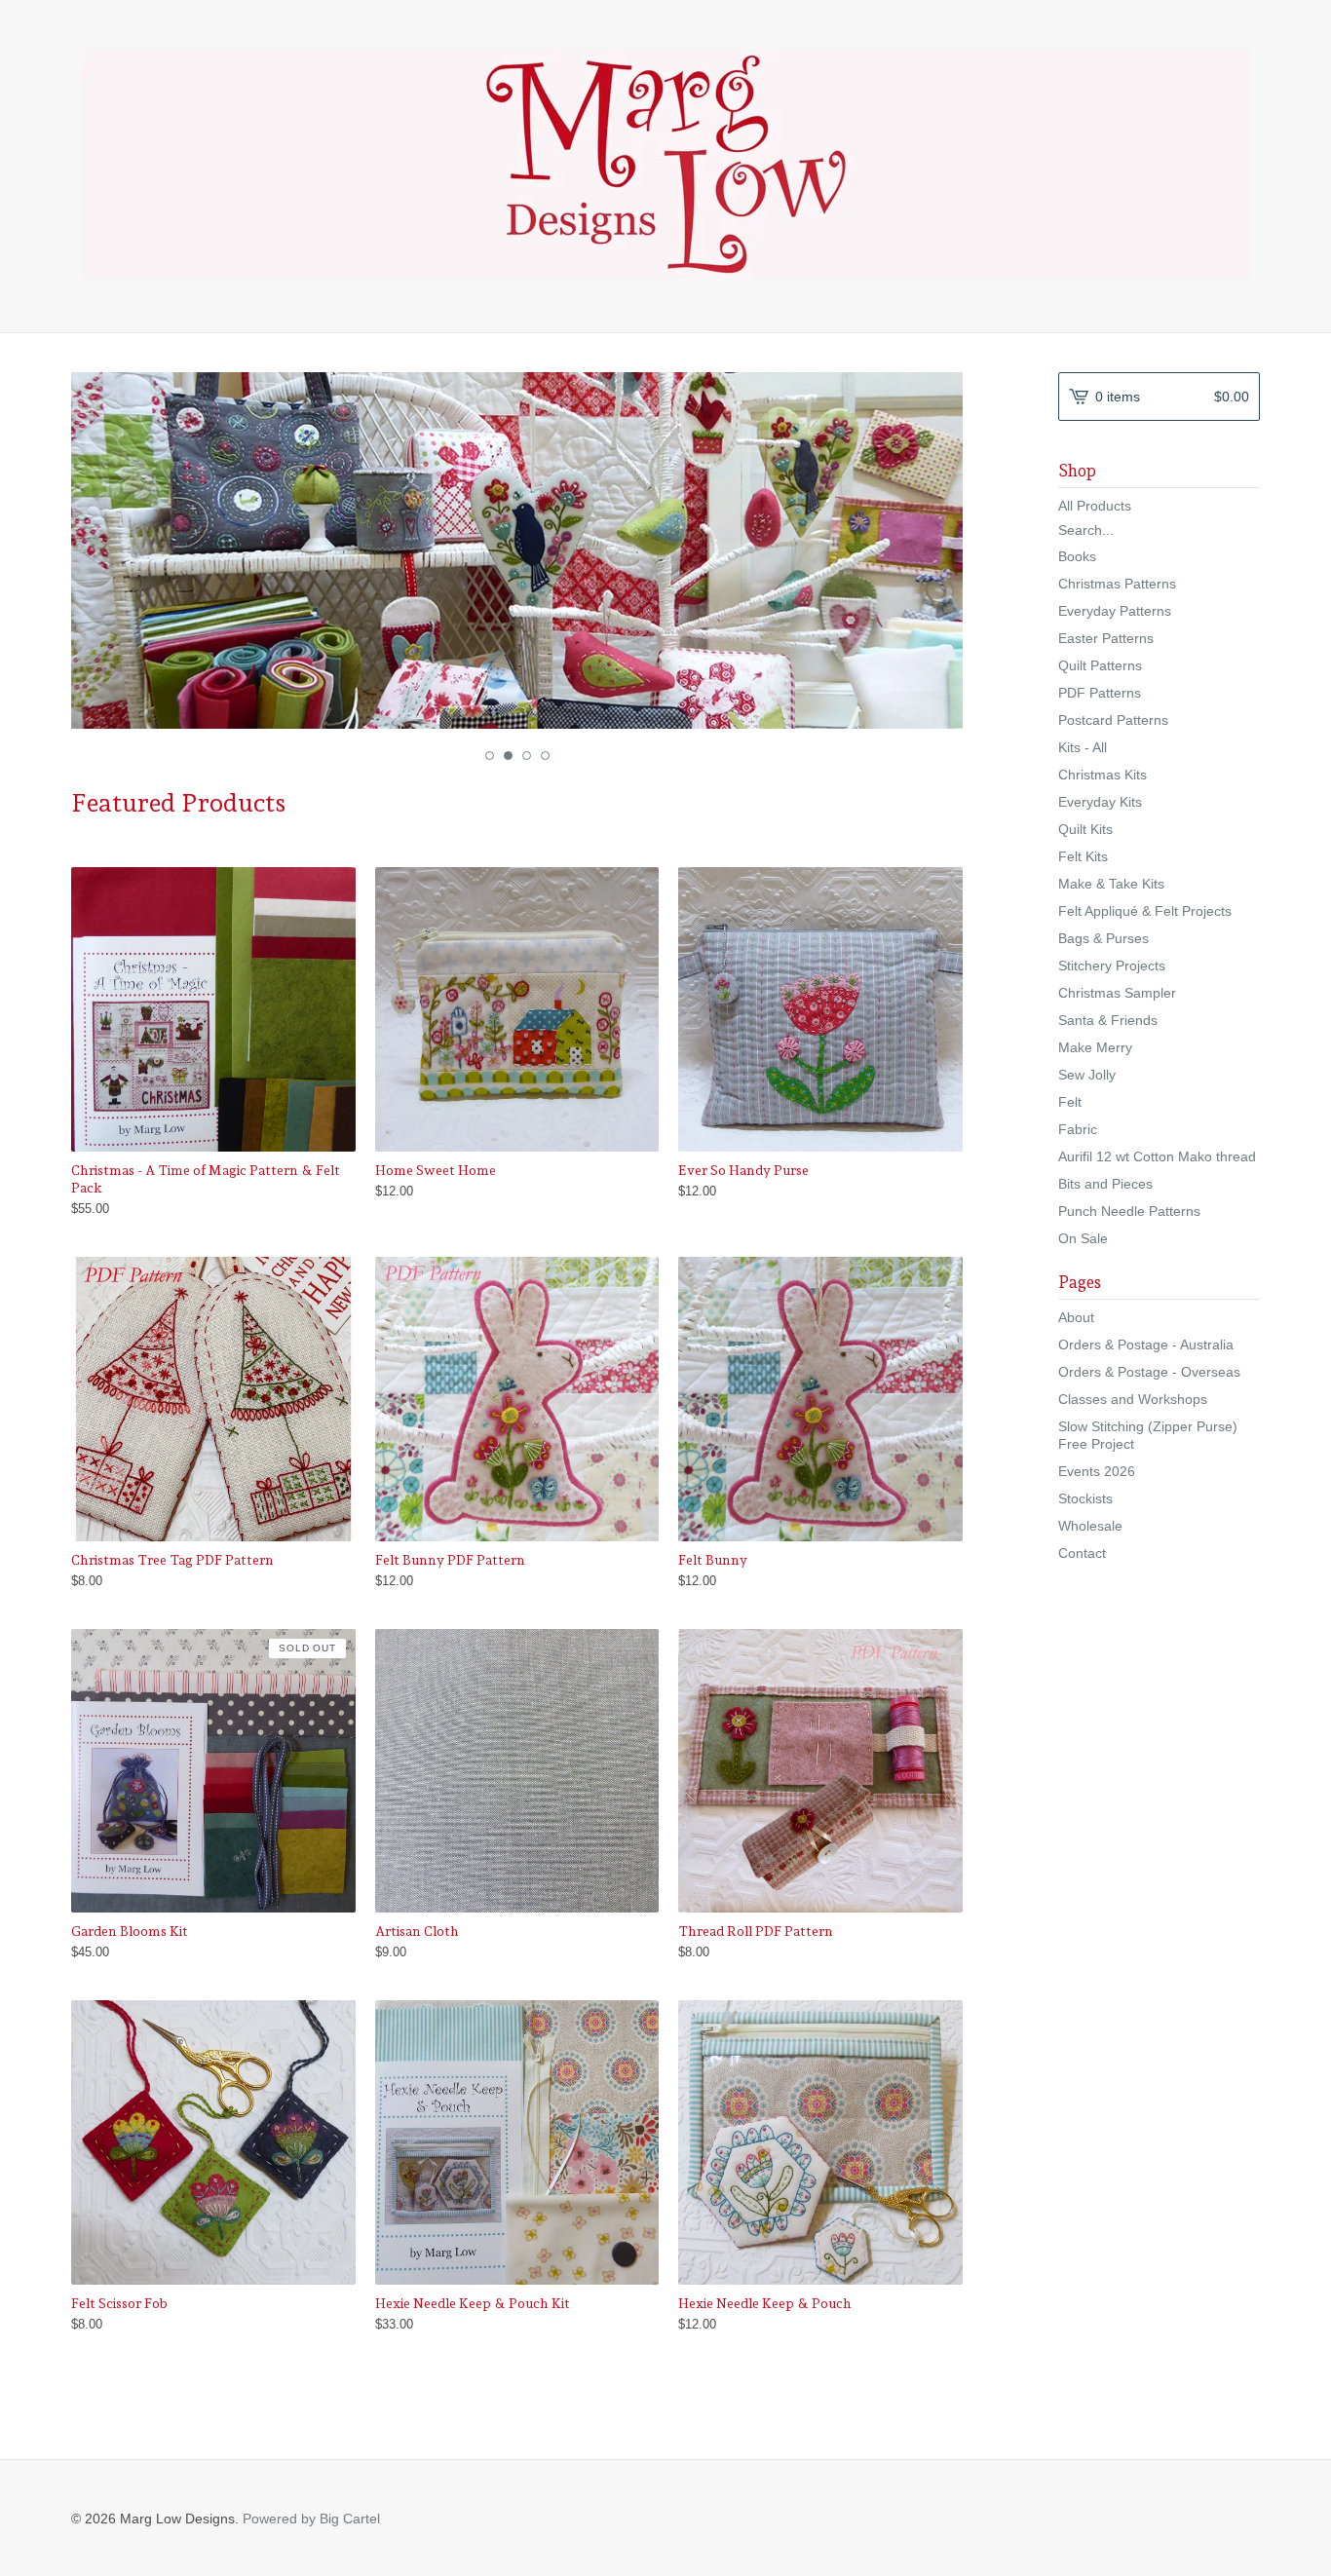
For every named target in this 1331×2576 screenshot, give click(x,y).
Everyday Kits (1100, 802)
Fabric (1078, 1129)
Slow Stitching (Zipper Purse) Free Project (1148, 1435)
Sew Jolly (1087, 1075)
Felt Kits (1083, 856)
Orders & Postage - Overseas (1149, 1372)
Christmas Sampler (1117, 993)
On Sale (1083, 1238)
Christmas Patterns (1117, 584)
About (1076, 1317)
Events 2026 (1097, 1471)
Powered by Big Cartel (311, 2519)
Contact (1082, 1553)
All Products (1095, 506)
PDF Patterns (1100, 693)
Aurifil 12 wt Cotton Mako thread (1157, 1156)
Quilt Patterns (1100, 665)
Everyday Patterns (1115, 611)
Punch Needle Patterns (1129, 1211)
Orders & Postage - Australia (1146, 1345)
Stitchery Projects (1112, 966)
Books (1077, 556)
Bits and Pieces (1105, 1184)
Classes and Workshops (1133, 1399)
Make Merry (1095, 1047)
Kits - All (1083, 747)
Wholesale (1090, 1526)
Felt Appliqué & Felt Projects (1145, 911)
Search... (1086, 530)
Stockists (1085, 1498)
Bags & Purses (1103, 938)
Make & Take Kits (1111, 884)
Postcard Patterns (1113, 720)
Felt (1070, 1102)
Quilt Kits (1085, 829)
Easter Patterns (1106, 638)
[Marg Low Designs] (665, 164)
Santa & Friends (1108, 1020)
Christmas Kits (1103, 775)
